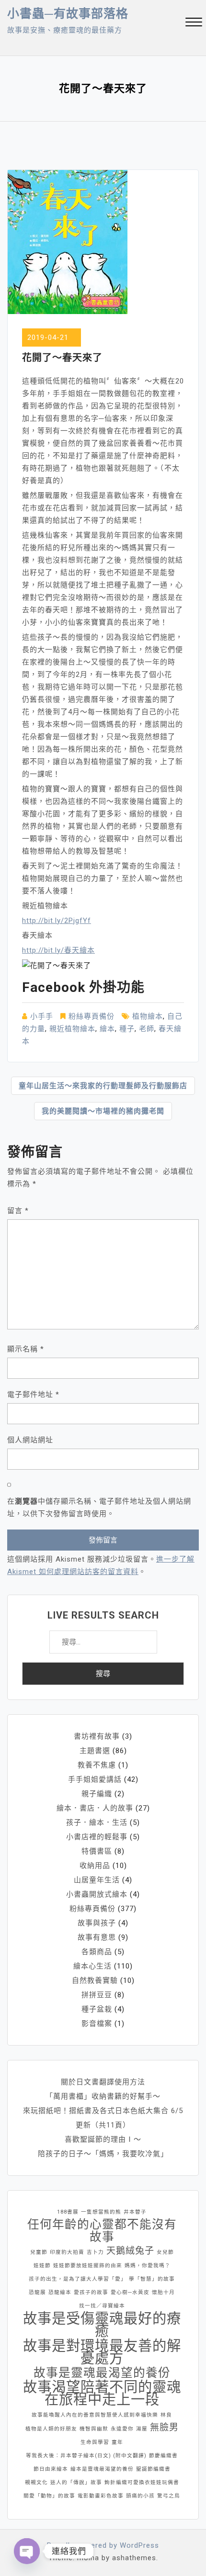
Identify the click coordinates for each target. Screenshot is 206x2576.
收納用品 (95, 1866)
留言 (18, 1211)
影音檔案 (97, 2024)
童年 (117, 2442)
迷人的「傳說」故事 (76, 2482)
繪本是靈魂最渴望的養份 (102, 2469)
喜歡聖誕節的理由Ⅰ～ (103, 2139)
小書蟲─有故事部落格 (68, 14)
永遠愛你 (122, 2429)
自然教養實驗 (95, 1980)
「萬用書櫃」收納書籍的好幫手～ (103, 2096)
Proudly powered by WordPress (103, 2545)
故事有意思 (97, 1937)
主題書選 (95, 1751)
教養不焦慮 (97, 1765)
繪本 (107, 1029)
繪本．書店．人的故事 (95, 1808)
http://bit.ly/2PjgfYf (57, 921)
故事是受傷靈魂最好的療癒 (102, 2325)
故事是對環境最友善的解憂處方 (102, 2352)
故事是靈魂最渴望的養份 (102, 2373)
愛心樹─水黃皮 (130, 2292)
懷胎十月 (163, 2292)
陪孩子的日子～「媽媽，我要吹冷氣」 (103, 2154)
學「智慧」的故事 (152, 2279)
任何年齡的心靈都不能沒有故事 (102, 2231)
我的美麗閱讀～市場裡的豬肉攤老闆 (103, 1111)
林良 (166, 2415)
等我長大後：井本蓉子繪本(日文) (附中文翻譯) (86, 2456)
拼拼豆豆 (97, 1995)
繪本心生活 (92, 1966)
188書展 (68, 2212)
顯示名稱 (26, 1349)
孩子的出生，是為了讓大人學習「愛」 (78, 2279)
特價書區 (97, 1851)
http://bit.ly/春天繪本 (58, 950)
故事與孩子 (97, 1923)
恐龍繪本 (60, 2292)
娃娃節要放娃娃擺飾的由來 (88, 2266)
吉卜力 (95, 2252)
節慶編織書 (163, 2456)
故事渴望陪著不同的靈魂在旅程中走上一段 (102, 2393)
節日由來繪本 (51, 2469)
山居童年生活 (97, 1880)
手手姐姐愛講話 (95, 1779)
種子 (127, 1029)
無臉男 (164, 2427)
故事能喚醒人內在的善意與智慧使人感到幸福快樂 (95, 2415)
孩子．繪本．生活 (97, 1822)
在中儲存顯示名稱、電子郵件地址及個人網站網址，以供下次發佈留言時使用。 (99, 1507)
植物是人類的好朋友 (51, 2429)
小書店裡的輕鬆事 (97, 1837)
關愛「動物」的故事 (49, 2496)
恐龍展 (37, 2292)
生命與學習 (95, 2442)
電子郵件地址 (33, 1395)
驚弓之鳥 (169, 2496)
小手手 (42, 1016)
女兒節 (165, 2252)
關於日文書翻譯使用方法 (103, 2082)
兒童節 (39, 2252)
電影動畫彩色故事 (101, 2496)
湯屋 (142, 2429)
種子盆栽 (97, 2009)
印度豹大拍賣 (67, 2252)
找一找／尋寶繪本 (102, 2306)
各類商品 (97, 1952)
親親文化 (36, 2482)
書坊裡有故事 (97, 1736)
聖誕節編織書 (153, 2469)
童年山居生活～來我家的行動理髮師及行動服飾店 (103, 1086)
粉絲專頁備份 (92, 1016)
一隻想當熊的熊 (101, 2212)
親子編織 (97, 1794)
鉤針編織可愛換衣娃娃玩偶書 (142, 2482)
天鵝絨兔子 (130, 2251)
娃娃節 (42, 2266)
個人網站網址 (30, 1440)
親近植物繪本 (72, 1029)
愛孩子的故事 (91, 2292)
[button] (194, 23)
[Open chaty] (27, 2551)
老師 (147, 1029)
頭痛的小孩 (140, 2496)
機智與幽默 (94, 2429)
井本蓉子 (135, 2212)
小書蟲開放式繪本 (97, 1894)
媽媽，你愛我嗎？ (148, 2266)
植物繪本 (148, 1016)
